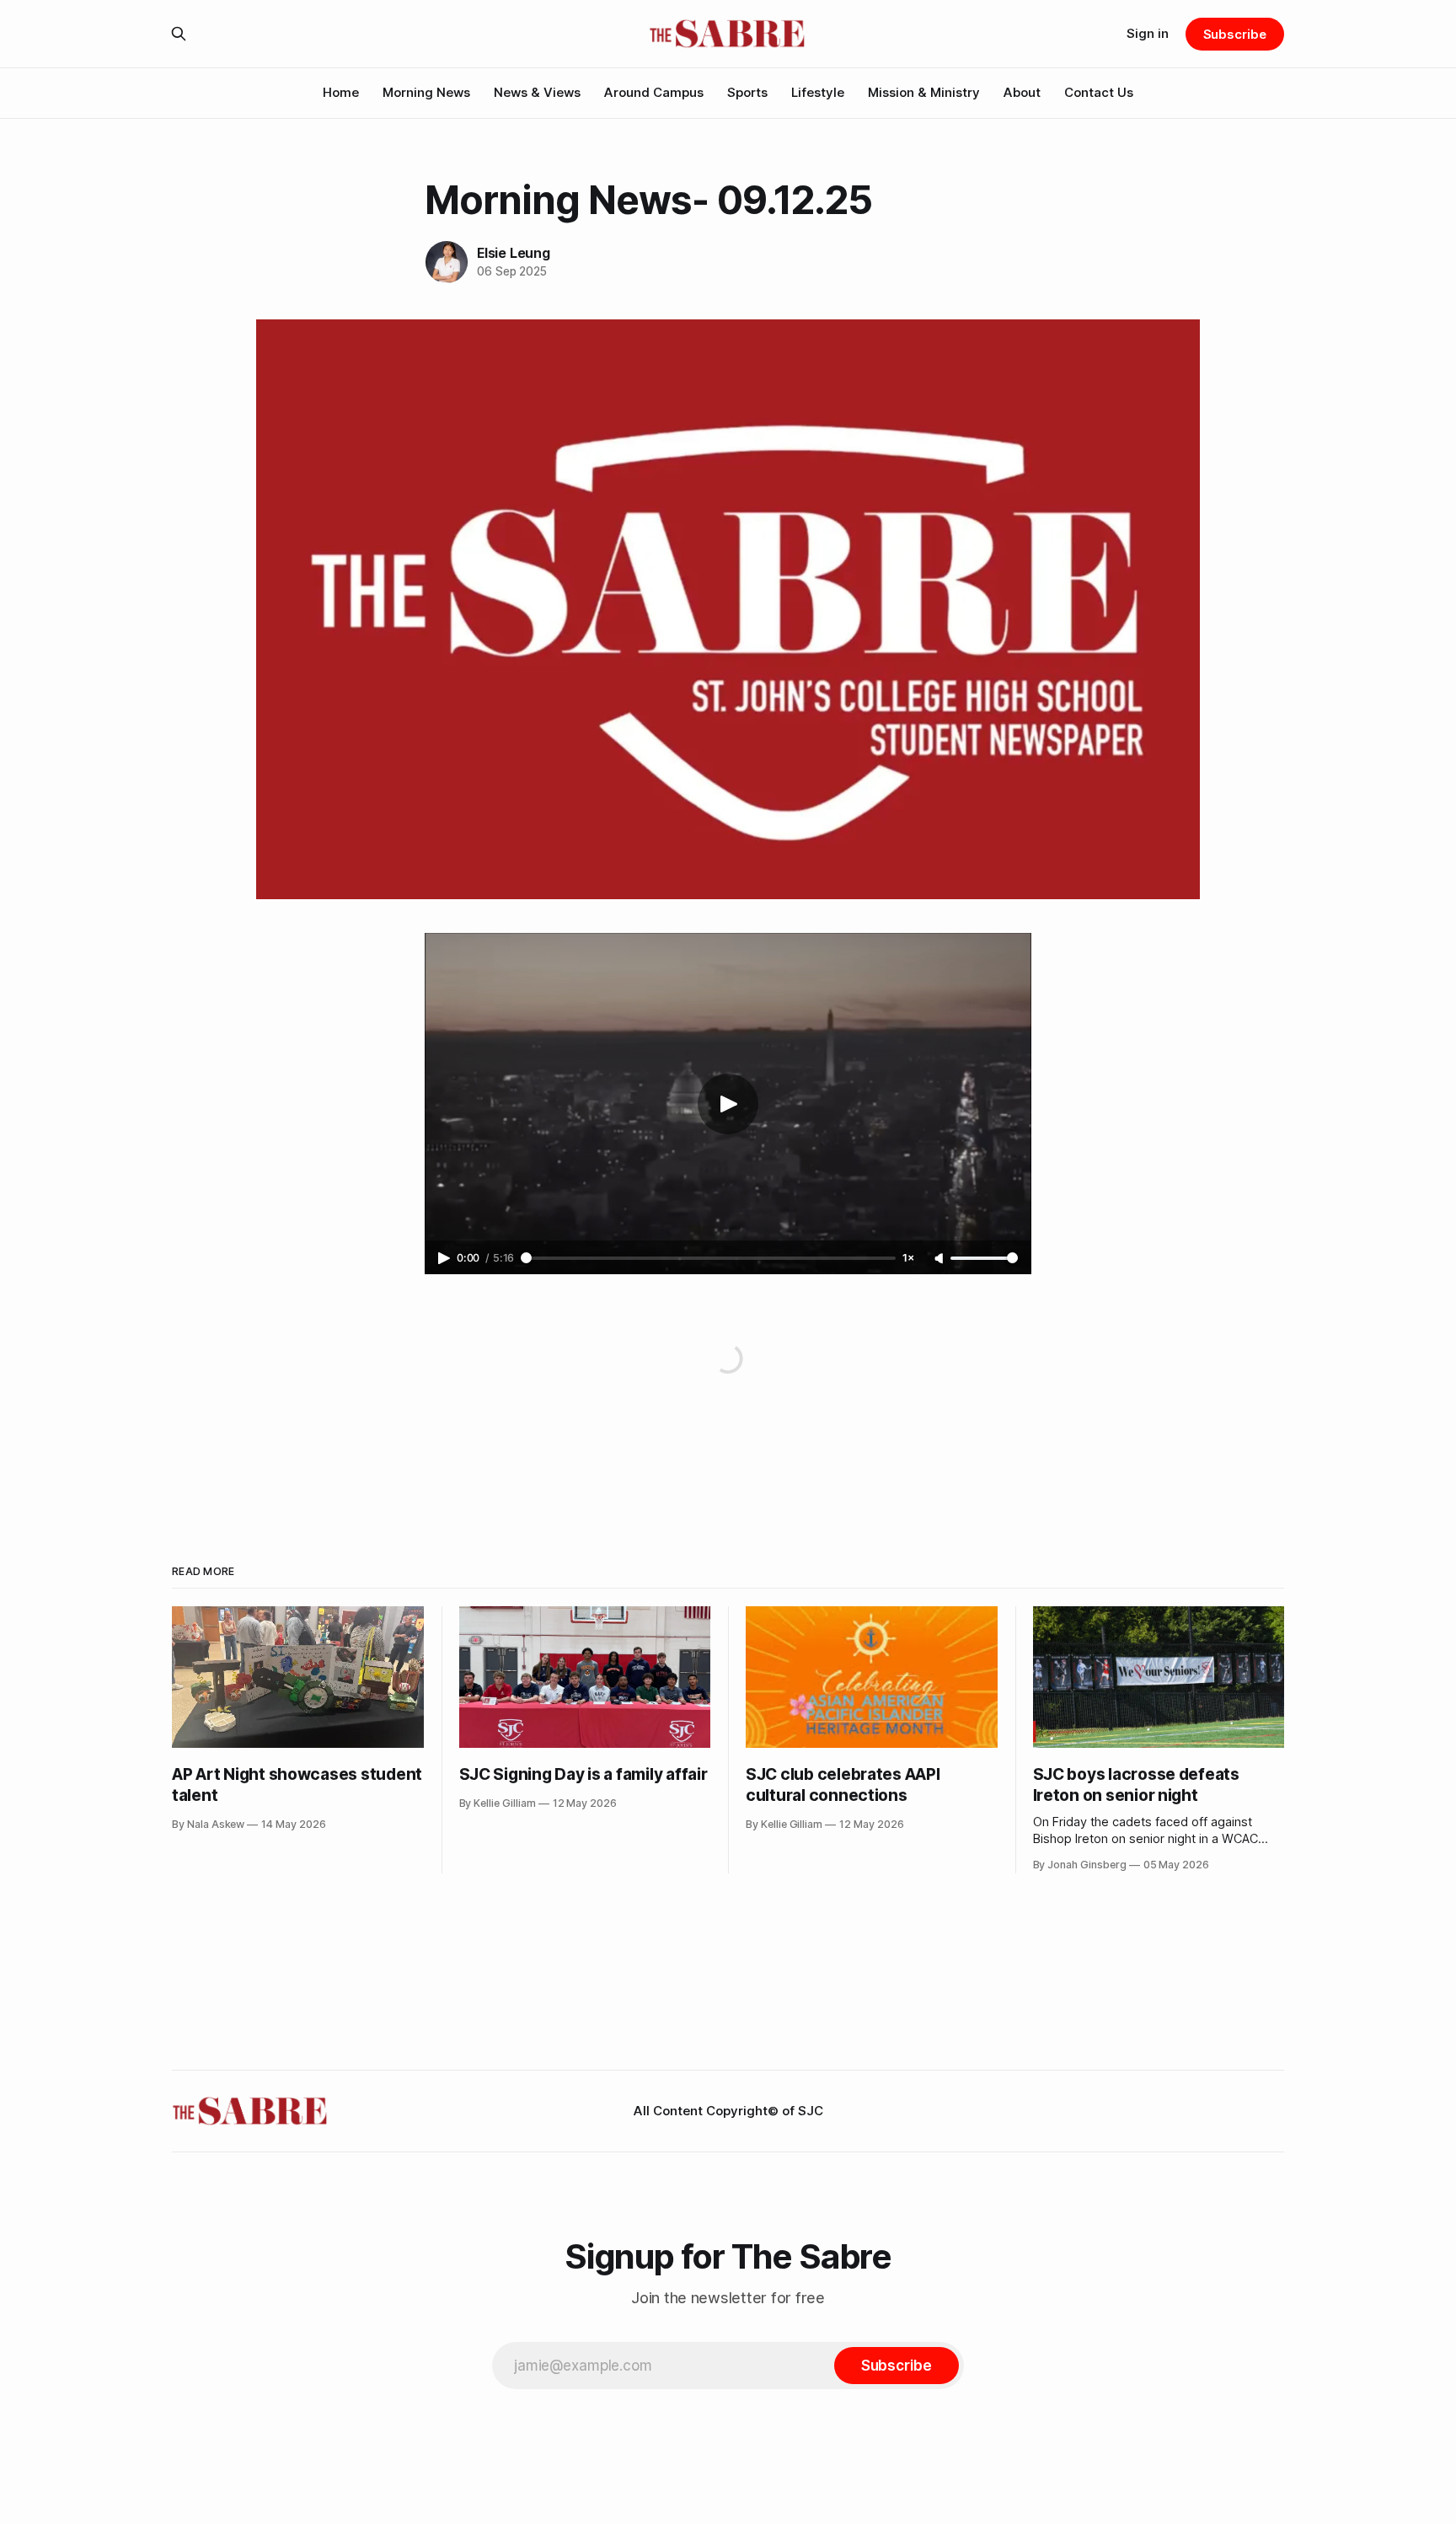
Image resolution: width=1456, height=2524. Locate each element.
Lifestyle (818, 92)
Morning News (426, 92)
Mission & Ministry (924, 92)
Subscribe (1235, 34)
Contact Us (1099, 92)
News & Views (537, 92)
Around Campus (654, 92)
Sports (747, 92)
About (1022, 92)
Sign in (1148, 33)
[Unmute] (940, 1259)
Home (341, 92)
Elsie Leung (514, 253)
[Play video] (728, 1104)
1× (908, 1258)
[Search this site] (179, 34)
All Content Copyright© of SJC (728, 2111)
